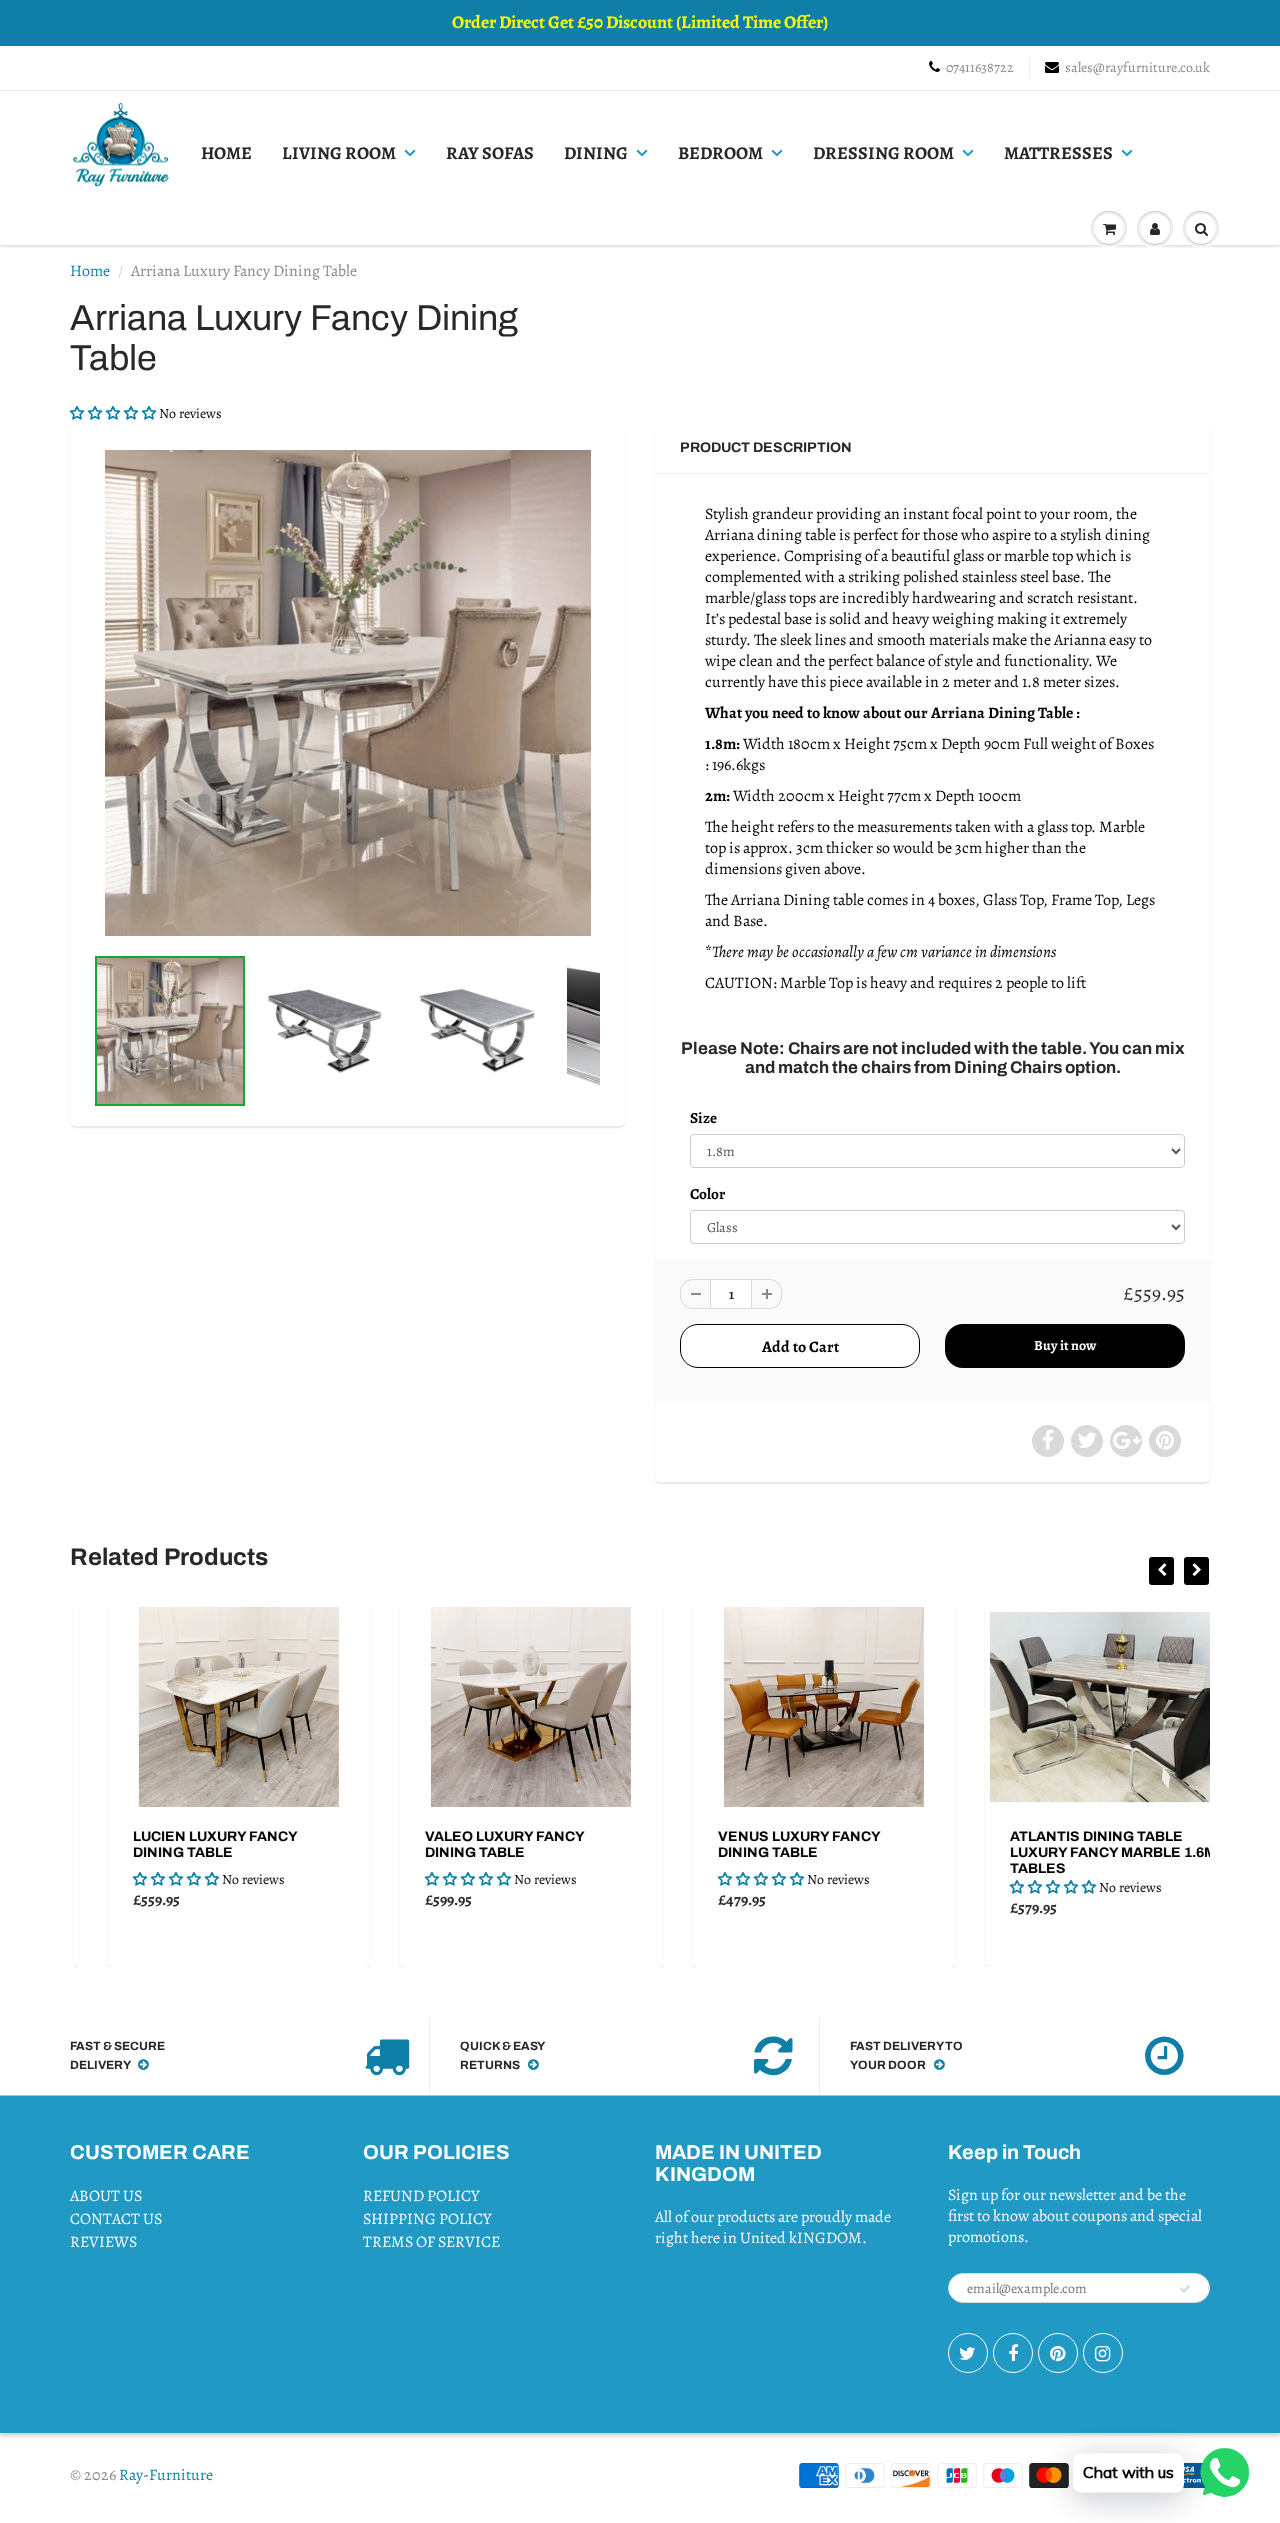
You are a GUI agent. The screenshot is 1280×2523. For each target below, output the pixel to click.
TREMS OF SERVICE (431, 2242)
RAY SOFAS (490, 153)
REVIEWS (103, 2242)
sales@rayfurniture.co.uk (1137, 67)
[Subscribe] (1185, 2289)
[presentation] (1161, 1571)
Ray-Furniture (166, 2475)
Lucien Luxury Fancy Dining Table (178, 1844)
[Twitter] (968, 2353)
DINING (596, 153)
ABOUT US (106, 2196)
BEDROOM (720, 153)
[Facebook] (1013, 2353)
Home (90, 271)
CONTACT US (116, 2219)
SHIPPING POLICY (427, 2219)
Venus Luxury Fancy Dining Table (762, 1844)
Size (703, 1117)
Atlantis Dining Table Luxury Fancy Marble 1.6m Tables (1076, 1852)
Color (707, 1193)
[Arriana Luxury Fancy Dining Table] (347, 693)
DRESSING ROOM (883, 153)
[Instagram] (1103, 2353)
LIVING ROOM (339, 153)
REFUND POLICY (421, 2196)
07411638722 (980, 67)
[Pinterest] (1058, 2353)
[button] (114, 413)
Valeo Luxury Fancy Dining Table (467, 1844)
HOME (226, 153)
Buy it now (1065, 1345)
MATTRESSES (1058, 153)
